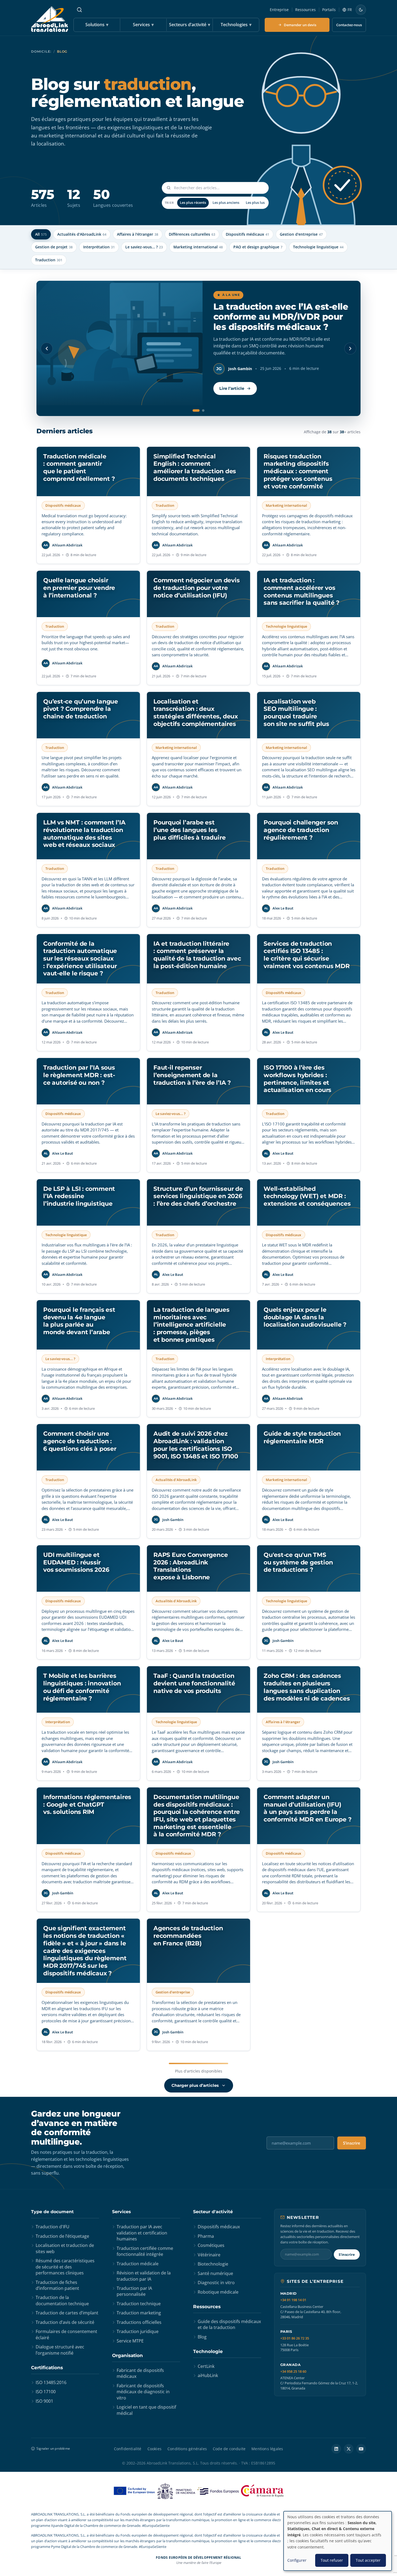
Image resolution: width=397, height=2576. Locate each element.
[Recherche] (79, 10)
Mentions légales (267, 2449)
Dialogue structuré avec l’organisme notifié (60, 2350)
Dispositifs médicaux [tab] (248, 234)
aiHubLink (208, 2375)
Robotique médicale (218, 2292)
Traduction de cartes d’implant (67, 2313)
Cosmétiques (211, 2245)
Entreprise (279, 10)
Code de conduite (229, 2449)
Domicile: (41, 51)
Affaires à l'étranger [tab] (138, 234)
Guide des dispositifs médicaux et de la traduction (229, 2324)
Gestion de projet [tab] (54, 247)
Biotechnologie (213, 2264)
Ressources (305, 10)
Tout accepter (368, 2560)
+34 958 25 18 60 (293, 2372)
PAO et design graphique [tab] (258, 247)
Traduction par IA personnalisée (134, 2291)
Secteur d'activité (213, 2212)
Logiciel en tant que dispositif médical (146, 2410)
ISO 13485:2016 (51, 2382)
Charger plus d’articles (195, 2085)
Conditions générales (187, 2449)
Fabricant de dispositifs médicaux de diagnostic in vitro (143, 2392)
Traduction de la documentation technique (62, 2300)
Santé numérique (215, 2273)
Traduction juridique (138, 2331)
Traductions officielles (139, 2322)
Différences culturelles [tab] (192, 234)
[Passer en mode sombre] (361, 10)
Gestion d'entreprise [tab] (301, 234)
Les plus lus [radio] (255, 202)
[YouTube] (361, 2449)
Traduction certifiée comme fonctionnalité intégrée (145, 2251)
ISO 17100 (46, 2392)
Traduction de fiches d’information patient (57, 2285)
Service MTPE (130, 2341)
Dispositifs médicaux (219, 2227)
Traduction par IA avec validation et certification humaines (142, 2233)
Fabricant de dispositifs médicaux (140, 2373)
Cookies (154, 2449)
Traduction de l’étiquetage (62, 2236)
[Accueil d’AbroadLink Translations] (50, 19)
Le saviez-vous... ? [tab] (144, 247)
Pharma (206, 2236)
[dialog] (338, 2541)
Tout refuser (332, 2560)
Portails (329, 10)
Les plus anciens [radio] (226, 202)
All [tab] (41, 234)
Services (143, 25)
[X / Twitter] (349, 2449)
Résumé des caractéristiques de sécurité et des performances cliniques (65, 2267)
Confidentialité (128, 2449)
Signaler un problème (53, 2448)
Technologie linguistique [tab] (318, 247)
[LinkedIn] (336, 2449)
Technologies (236, 25)
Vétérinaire (209, 2255)
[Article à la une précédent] (47, 349)
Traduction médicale (138, 2264)
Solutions (97, 25)
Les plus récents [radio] (193, 202)
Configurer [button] (297, 2560)
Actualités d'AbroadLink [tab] (82, 234)
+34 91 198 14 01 (293, 2300)
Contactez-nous (349, 25)
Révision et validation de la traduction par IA (144, 2276)
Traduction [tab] (49, 260)
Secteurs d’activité (190, 25)
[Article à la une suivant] (350, 349)
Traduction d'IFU (53, 2227)
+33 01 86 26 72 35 (295, 2338)
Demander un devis (300, 25)
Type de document (52, 2212)
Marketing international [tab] (198, 247)
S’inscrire (352, 2143)
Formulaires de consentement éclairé (66, 2334)
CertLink (206, 2366)
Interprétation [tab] (99, 247)
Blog (202, 2337)
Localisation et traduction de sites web (65, 2248)
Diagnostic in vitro (216, 2283)
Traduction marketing (139, 2313)
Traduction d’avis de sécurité (65, 2322)
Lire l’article (232, 399)
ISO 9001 (44, 2401)
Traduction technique (139, 2304)
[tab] (194, 410)
